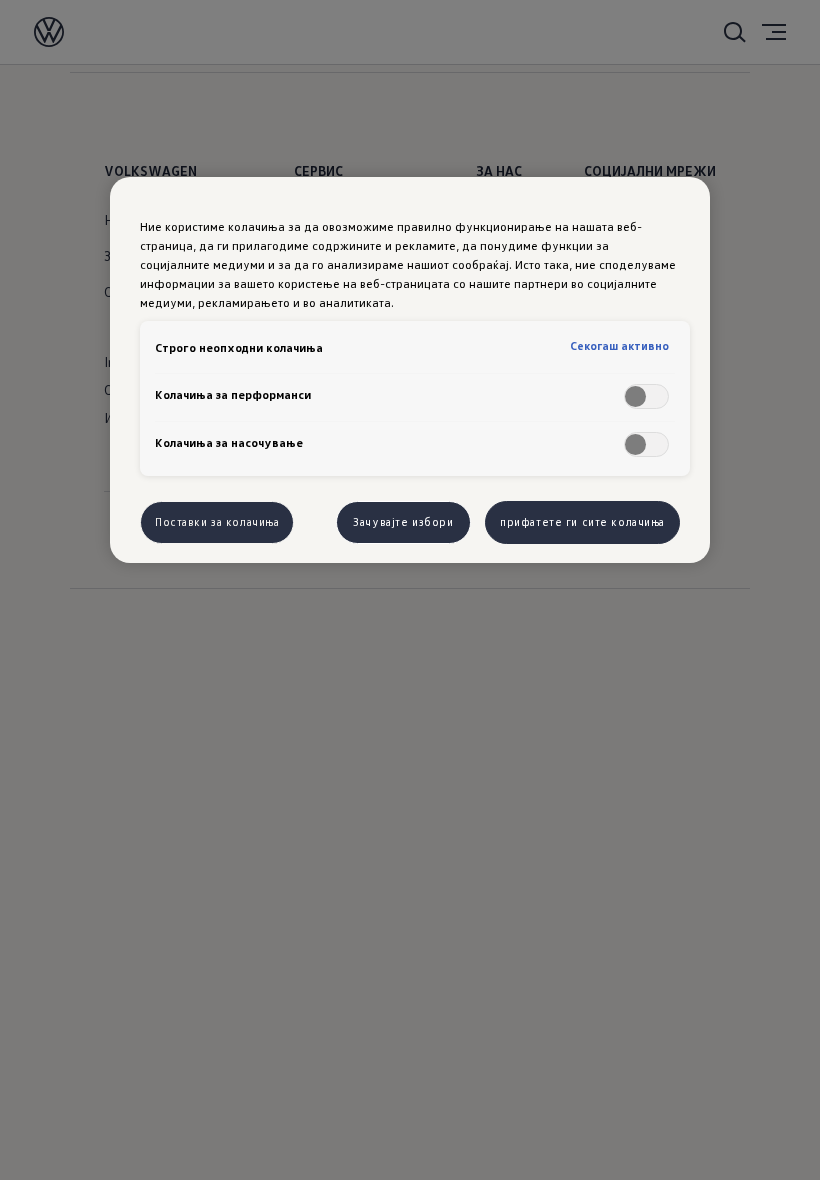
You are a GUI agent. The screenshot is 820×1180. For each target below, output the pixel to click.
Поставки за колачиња (217, 522)
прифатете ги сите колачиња (582, 522)
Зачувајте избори (403, 522)
